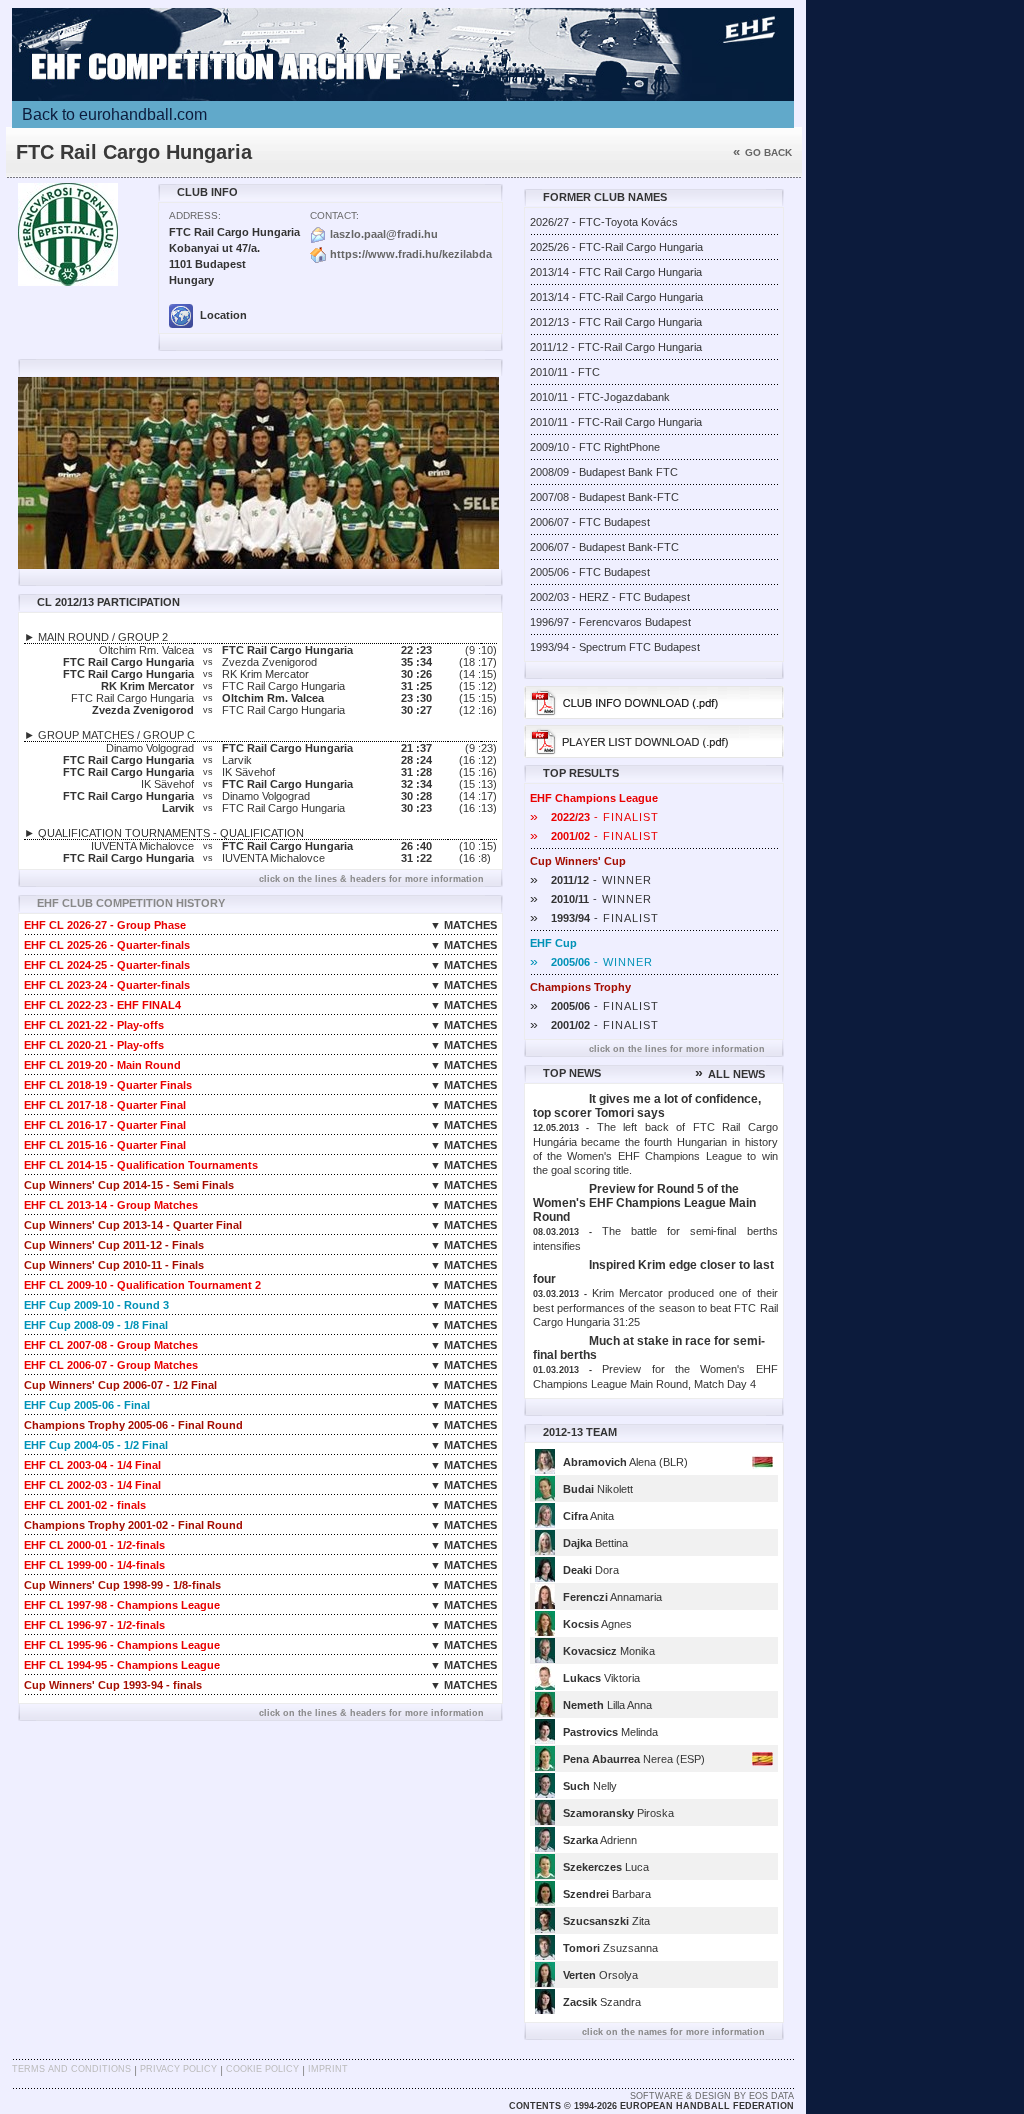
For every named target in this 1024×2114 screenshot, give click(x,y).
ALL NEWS (730, 1074)
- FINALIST (594, 817)
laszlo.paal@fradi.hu (384, 234)
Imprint (328, 2069)
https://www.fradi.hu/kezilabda (411, 254)
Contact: (334, 215)
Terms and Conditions (71, 2069)
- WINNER (591, 880)
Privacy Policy (178, 2069)
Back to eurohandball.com (114, 114)
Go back (762, 152)
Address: (195, 215)
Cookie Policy (262, 2069)
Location (222, 315)
